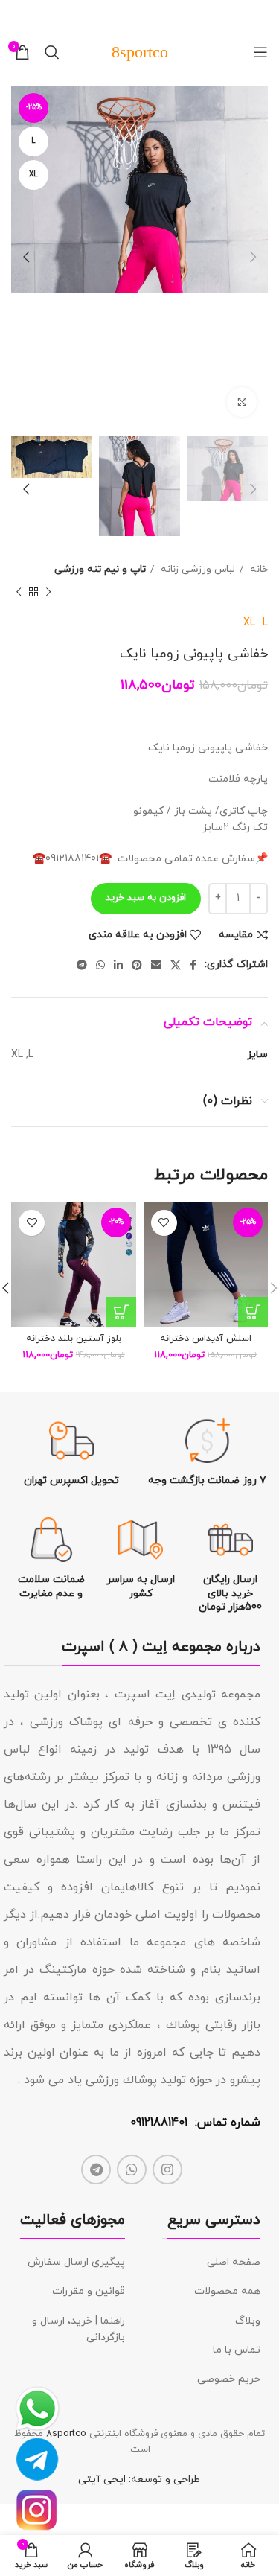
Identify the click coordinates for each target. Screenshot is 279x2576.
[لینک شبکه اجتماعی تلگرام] (82, 965)
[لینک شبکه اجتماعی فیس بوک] (193, 965)
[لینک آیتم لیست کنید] (211, 2263)
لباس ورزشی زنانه (196, 569)
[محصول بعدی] (19, 593)
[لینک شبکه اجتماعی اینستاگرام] (167, 2169)
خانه (257, 569)
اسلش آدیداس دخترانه (206, 1339)
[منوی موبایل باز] (260, 52)
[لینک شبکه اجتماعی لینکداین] (118, 965)
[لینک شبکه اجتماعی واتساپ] (100, 965)
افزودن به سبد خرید (146, 898)
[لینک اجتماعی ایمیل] (156, 965)
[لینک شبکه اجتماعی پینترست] (137, 965)
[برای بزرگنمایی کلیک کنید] (242, 402)
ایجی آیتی (102, 2480)
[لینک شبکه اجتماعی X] (176, 965)
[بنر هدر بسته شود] (19, 15)
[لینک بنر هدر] (162, 15)
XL (249, 623)
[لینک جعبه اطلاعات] (208, 1453)
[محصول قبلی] (48, 593)
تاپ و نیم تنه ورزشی (100, 569)
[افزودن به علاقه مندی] (164, 1223)
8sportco (66, 2434)
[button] (253, 1312)
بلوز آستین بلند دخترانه (74, 1339)
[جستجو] (52, 52)
